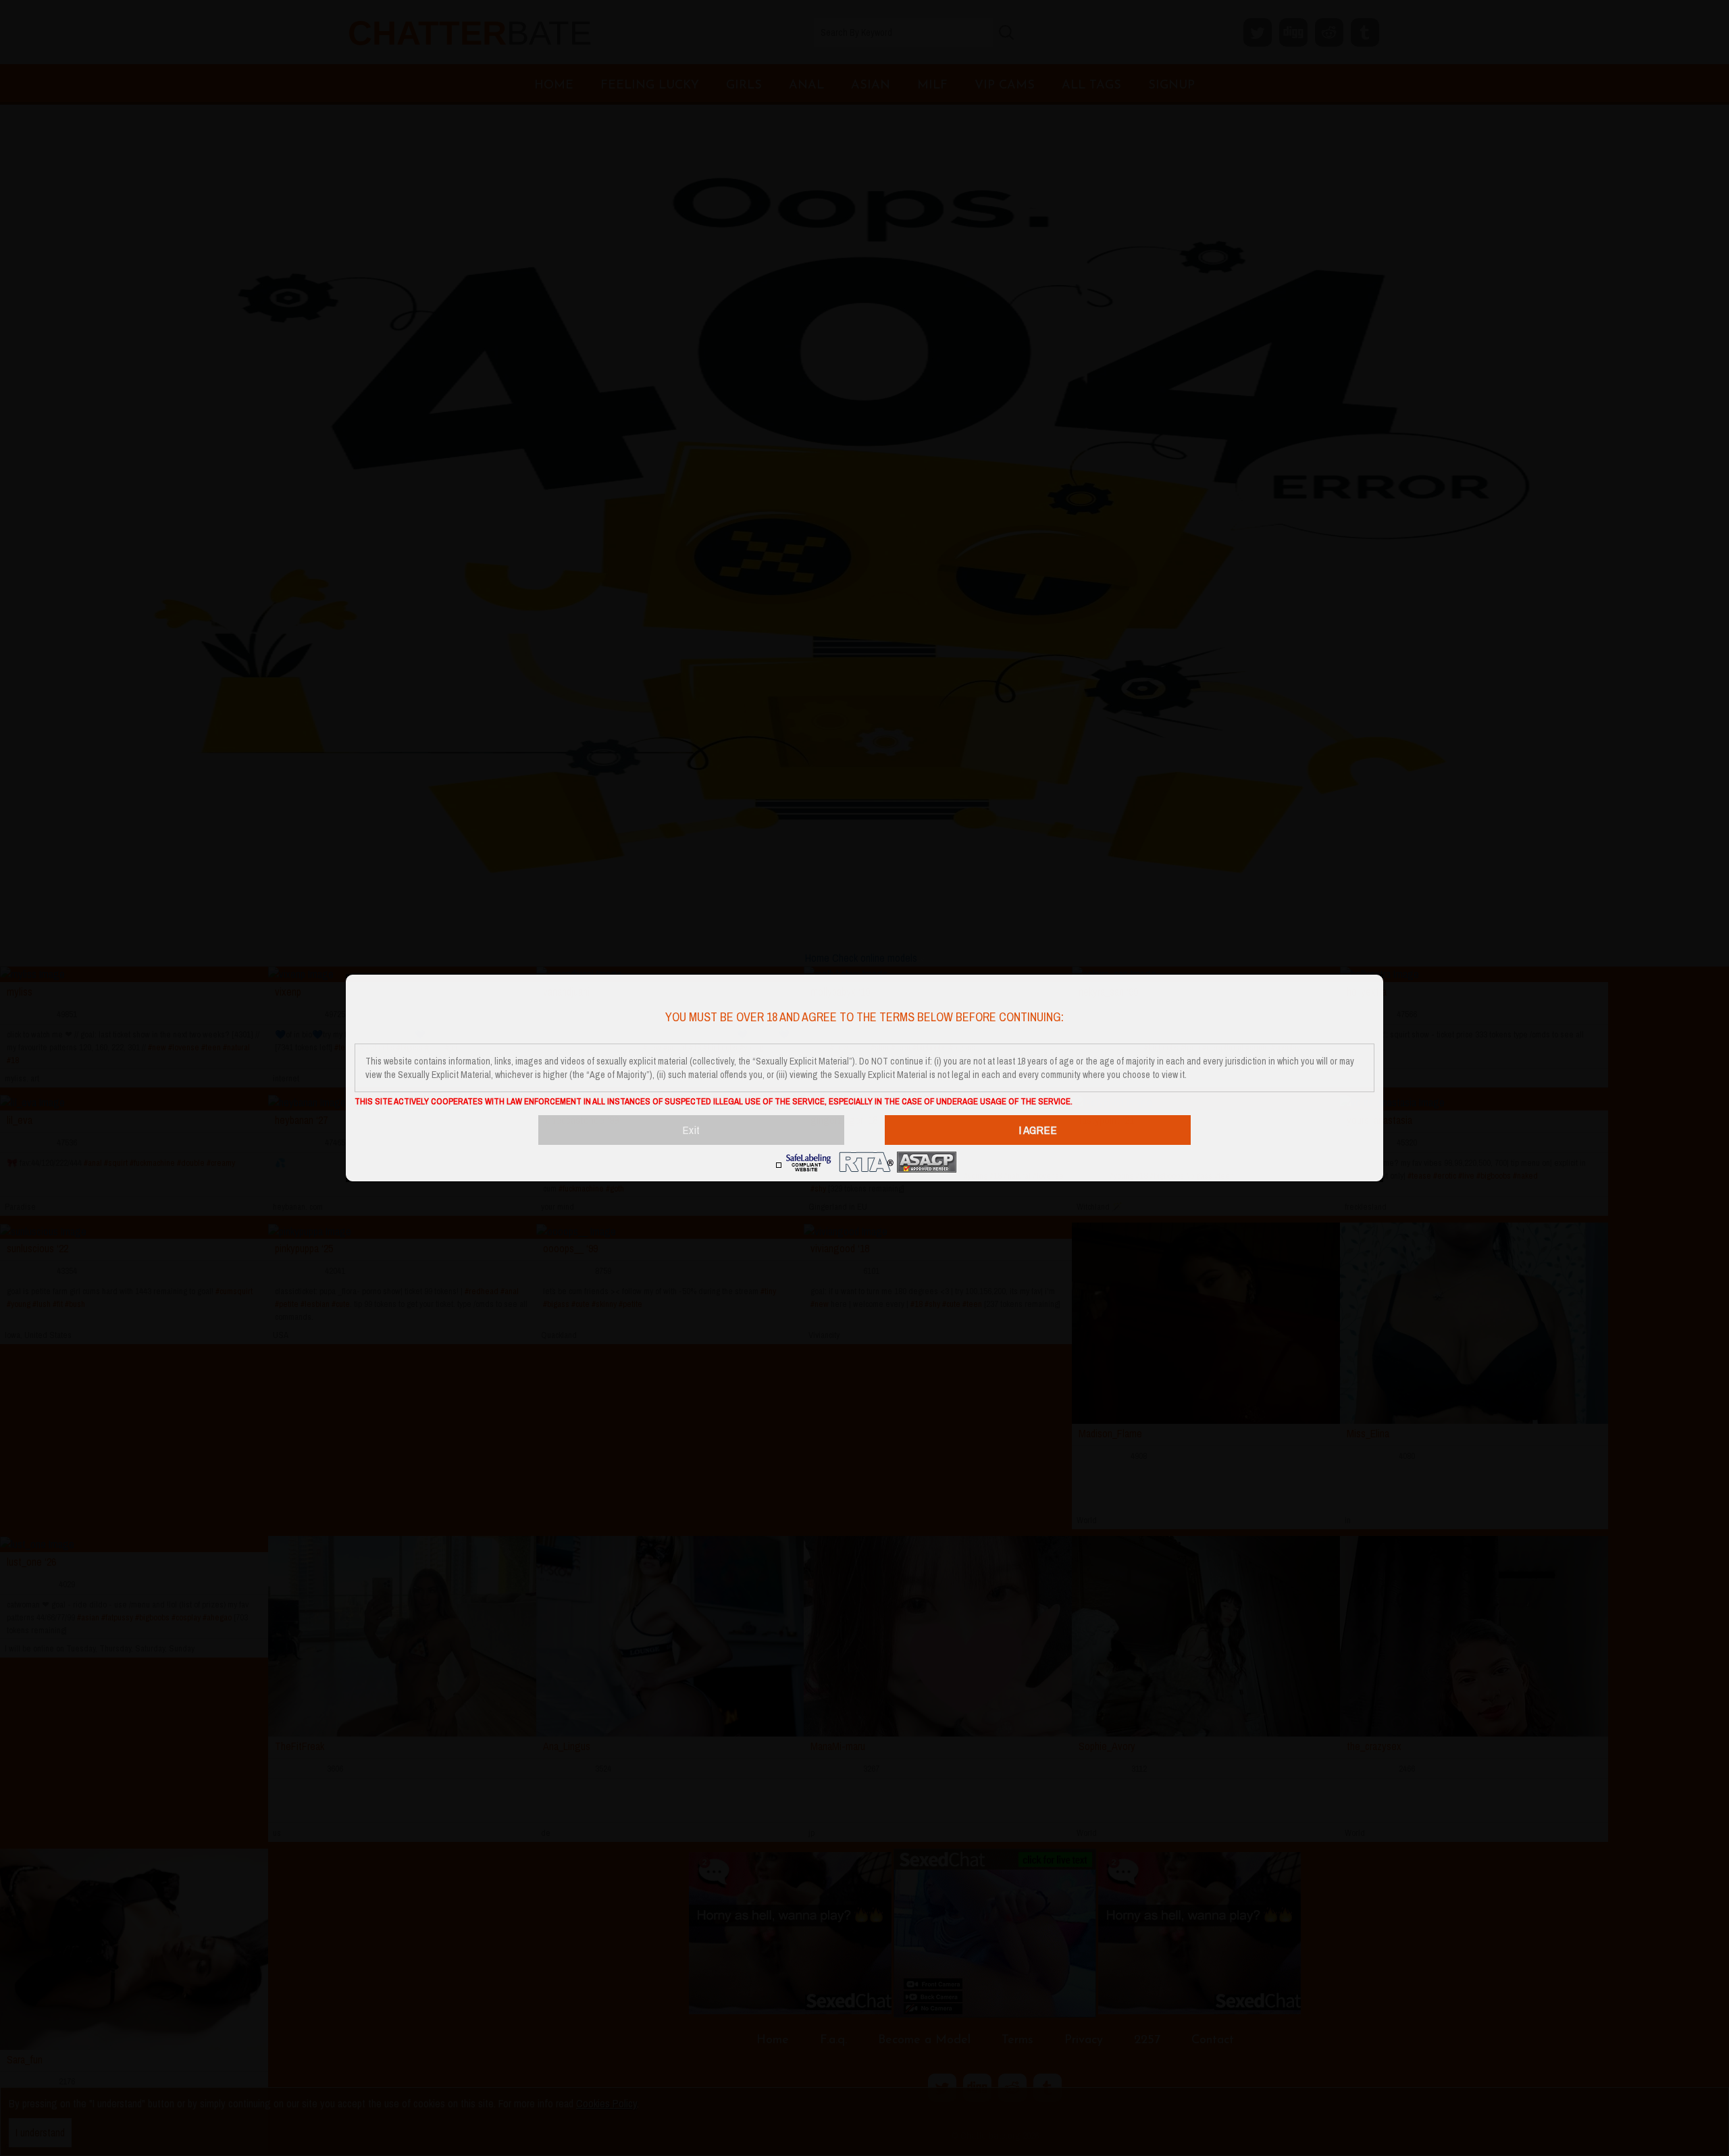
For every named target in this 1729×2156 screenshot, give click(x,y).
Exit (691, 1130)
